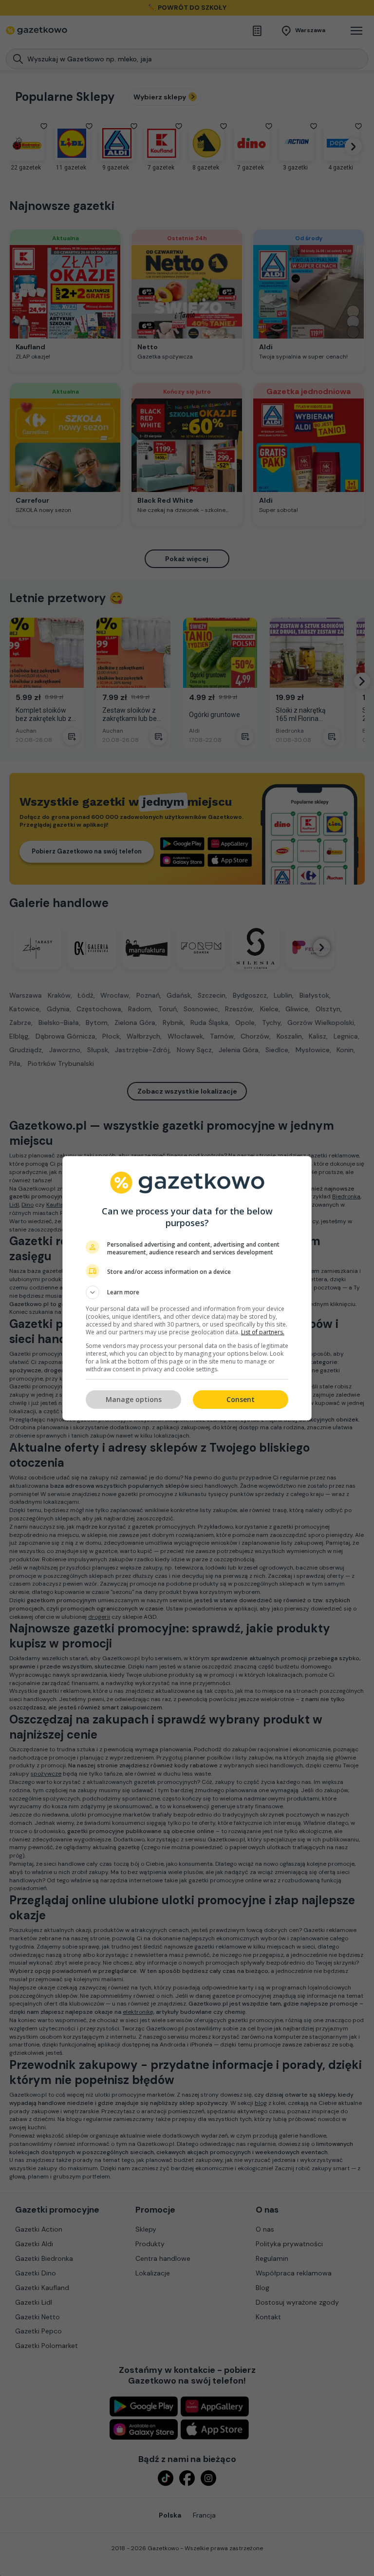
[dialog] (187, 1288)
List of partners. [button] (263, 1332)
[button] (187, 1292)
